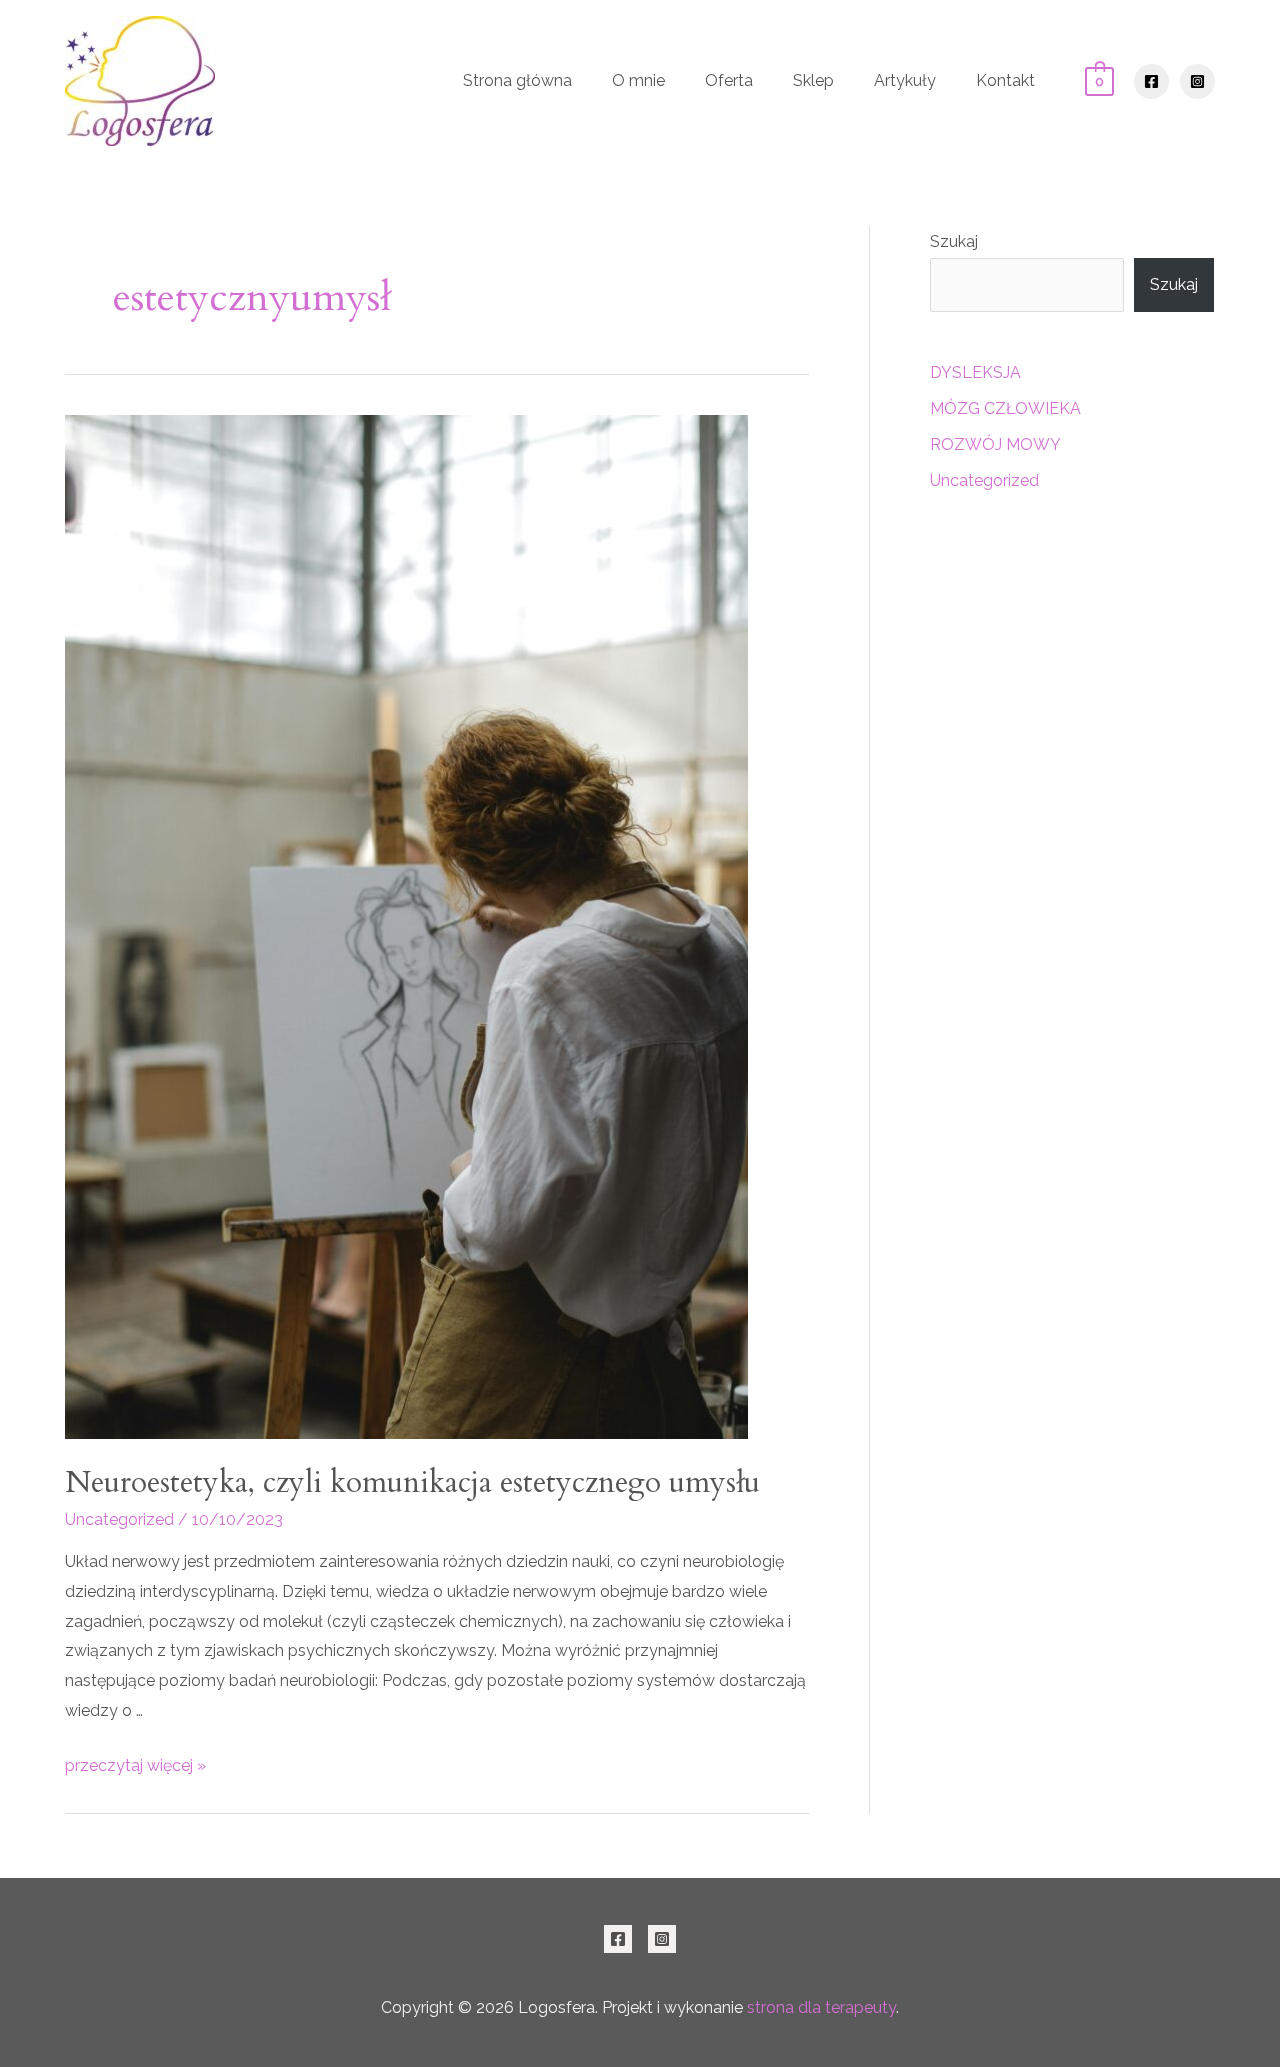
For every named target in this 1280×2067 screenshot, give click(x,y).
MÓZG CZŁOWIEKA (1005, 408)
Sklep (813, 80)
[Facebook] (1151, 81)
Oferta (729, 80)
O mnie (638, 80)
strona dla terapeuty (821, 2007)
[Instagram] (1197, 81)
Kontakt (1005, 80)
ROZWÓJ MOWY (995, 444)
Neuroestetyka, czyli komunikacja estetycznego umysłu (412, 1482)
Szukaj (954, 241)
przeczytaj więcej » (135, 1765)
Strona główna (517, 80)
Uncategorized (119, 1519)
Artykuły (905, 80)
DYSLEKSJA (975, 372)
